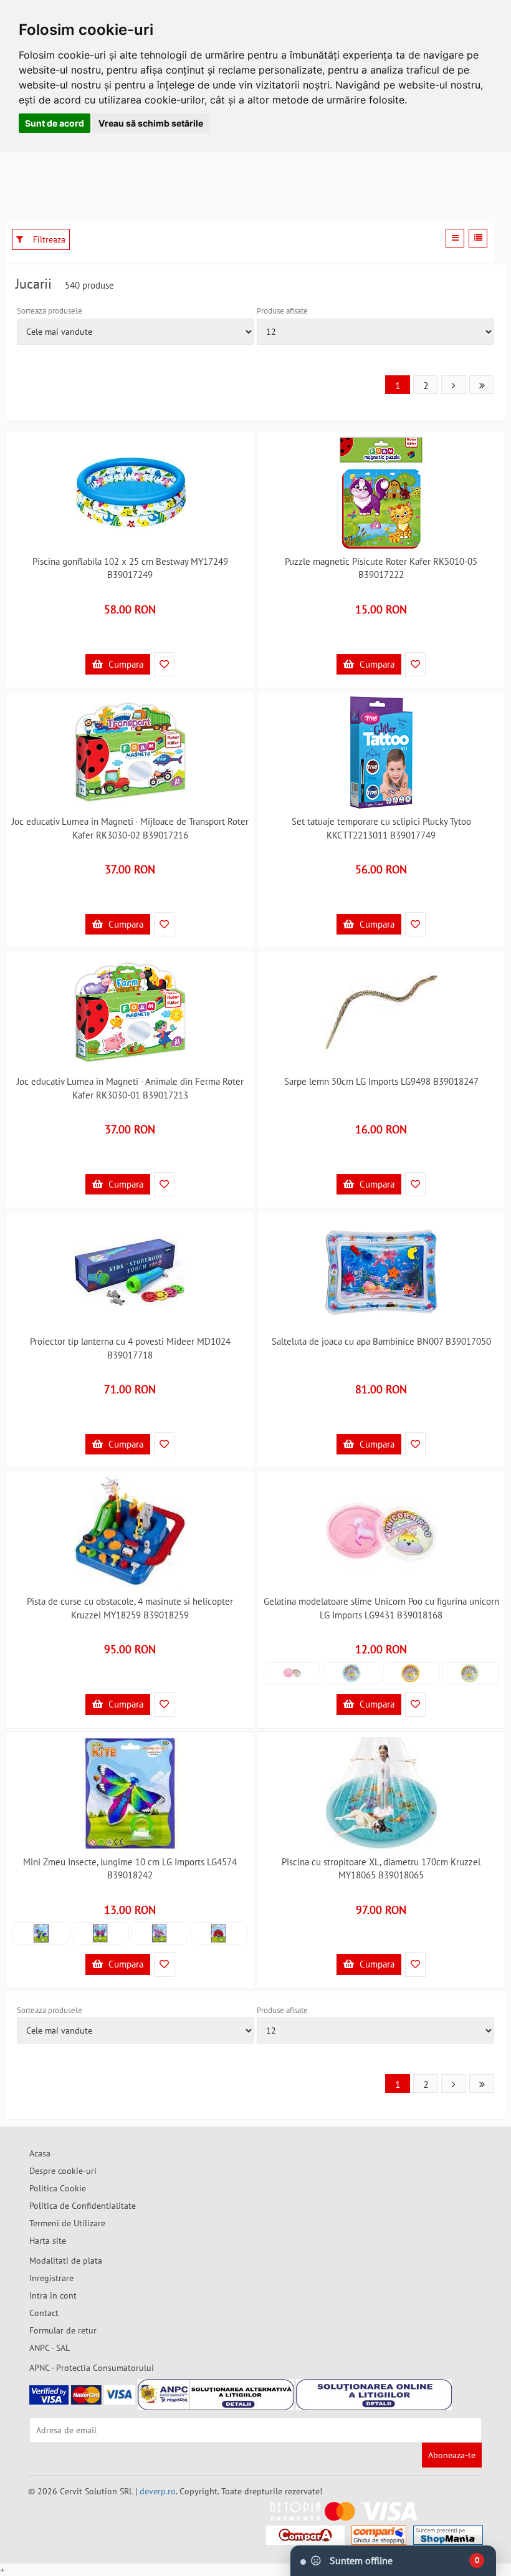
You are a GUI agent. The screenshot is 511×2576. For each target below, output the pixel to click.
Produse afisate (282, 311)
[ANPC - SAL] (216, 2395)
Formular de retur (63, 2330)
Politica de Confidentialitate (83, 2206)
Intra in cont (53, 2295)
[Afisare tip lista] (478, 238)
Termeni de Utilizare (67, 2223)
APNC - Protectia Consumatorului (92, 2368)
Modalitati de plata (66, 2261)
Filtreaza (48, 239)
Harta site (48, 2241)
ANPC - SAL (50, 2348)
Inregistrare (51, 2278)
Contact (44, 2313)
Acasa (40, 2153)
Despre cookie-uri (63, 2171)
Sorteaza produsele (50, 311)
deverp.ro (158, 2491)
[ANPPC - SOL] (374, 2395)
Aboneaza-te (452, 2455)
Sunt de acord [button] (55, 123)
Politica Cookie (58, 2188)
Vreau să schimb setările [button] (151, 123)
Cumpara (125, 664)
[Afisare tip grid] (455, 238)
